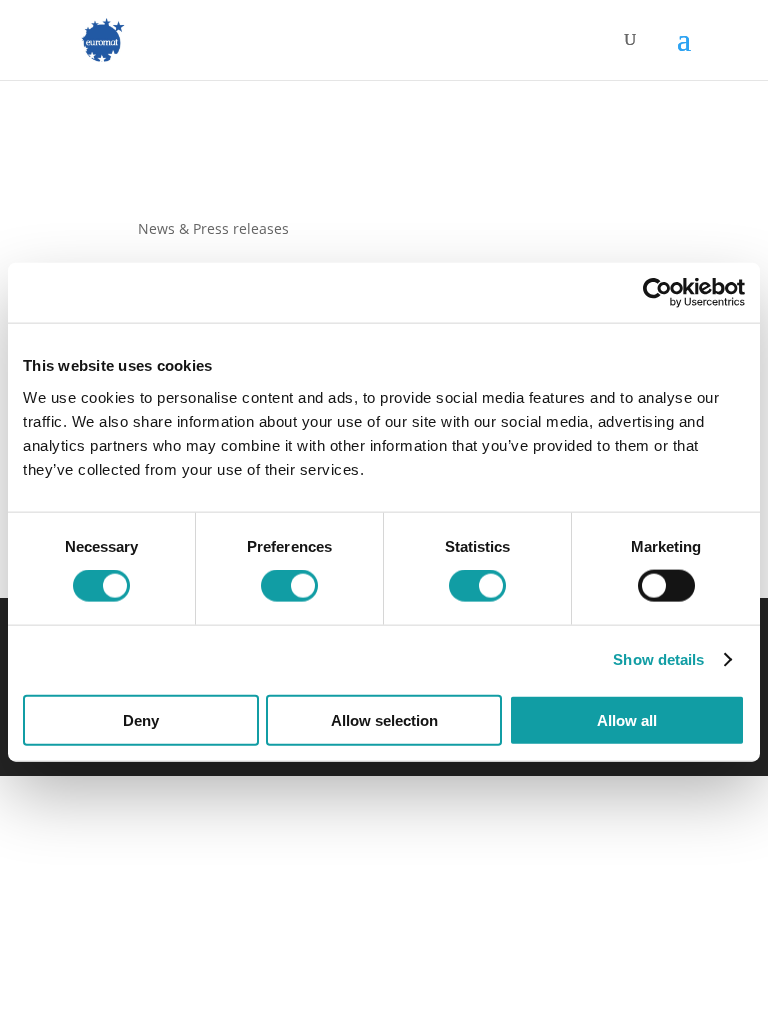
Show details (658, 659)
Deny (141, 719)
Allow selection (384, 719)
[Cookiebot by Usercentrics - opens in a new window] (657, 293)
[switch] (289, 586)
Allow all (627, 719)
